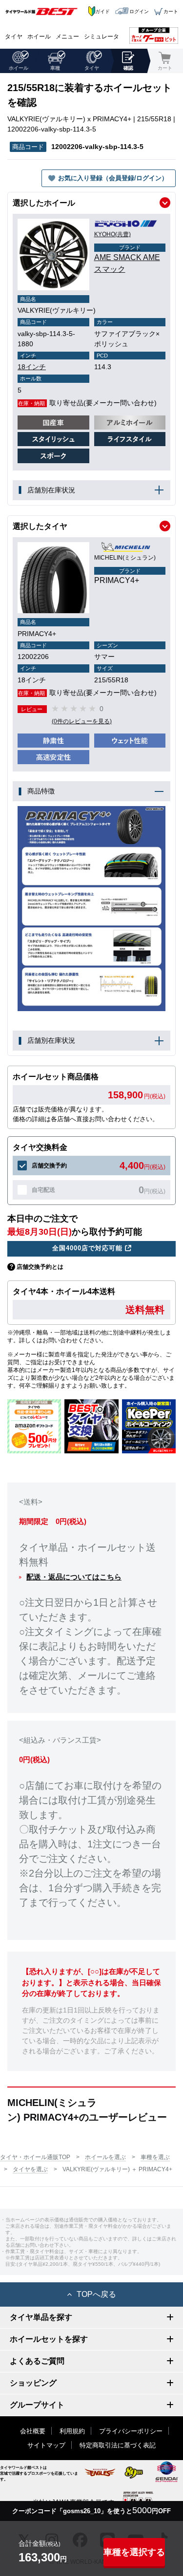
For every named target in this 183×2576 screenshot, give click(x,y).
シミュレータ (102, 37)
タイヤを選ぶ (30, 2169)
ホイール (39, 37)
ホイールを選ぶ (105, 2157)
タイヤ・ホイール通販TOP (35, 2157)
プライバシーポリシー (131, 2431)
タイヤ (14, 37)
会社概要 (33, 2431)
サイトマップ (46, 2445)
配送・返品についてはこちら (74, 1577)
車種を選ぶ (155, 2157)
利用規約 (72, 2431)
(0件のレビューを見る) (82, 721)
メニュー (67, 37)
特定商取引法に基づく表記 (118, 2445)
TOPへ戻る (96, 2294)
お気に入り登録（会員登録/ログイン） (113, 178)
